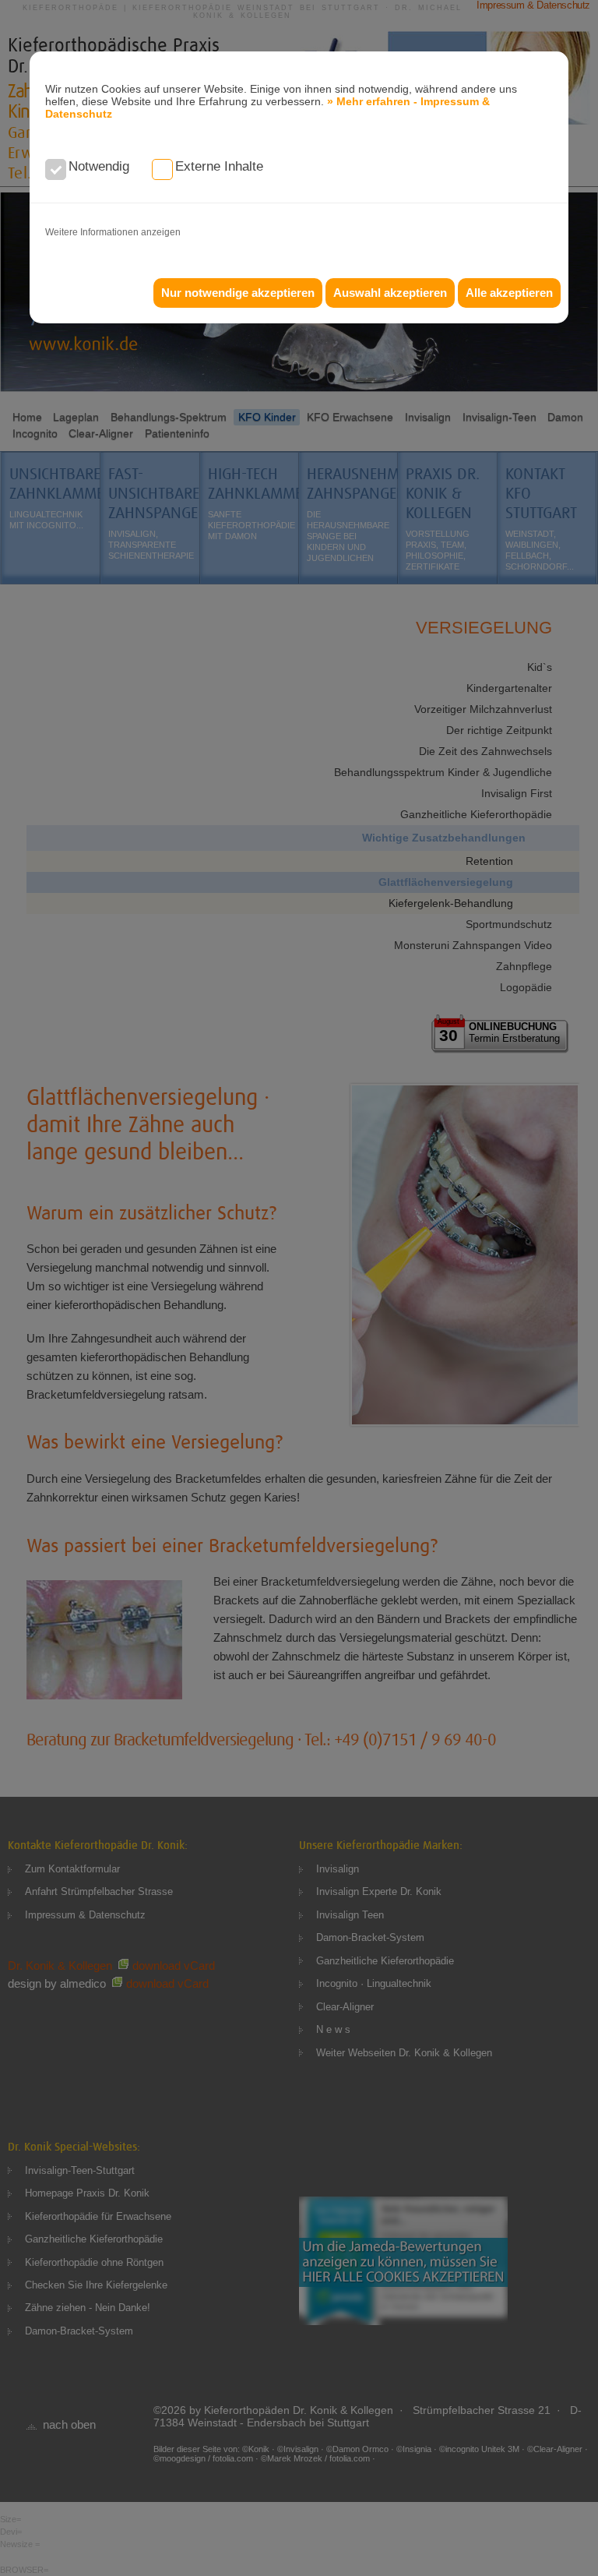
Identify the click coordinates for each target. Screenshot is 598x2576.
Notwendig (99, 166)
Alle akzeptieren (509, 293)
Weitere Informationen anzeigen (113, 232)
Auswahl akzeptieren (390, 293)
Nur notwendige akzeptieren (238, 293)
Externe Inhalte (219, 166)
